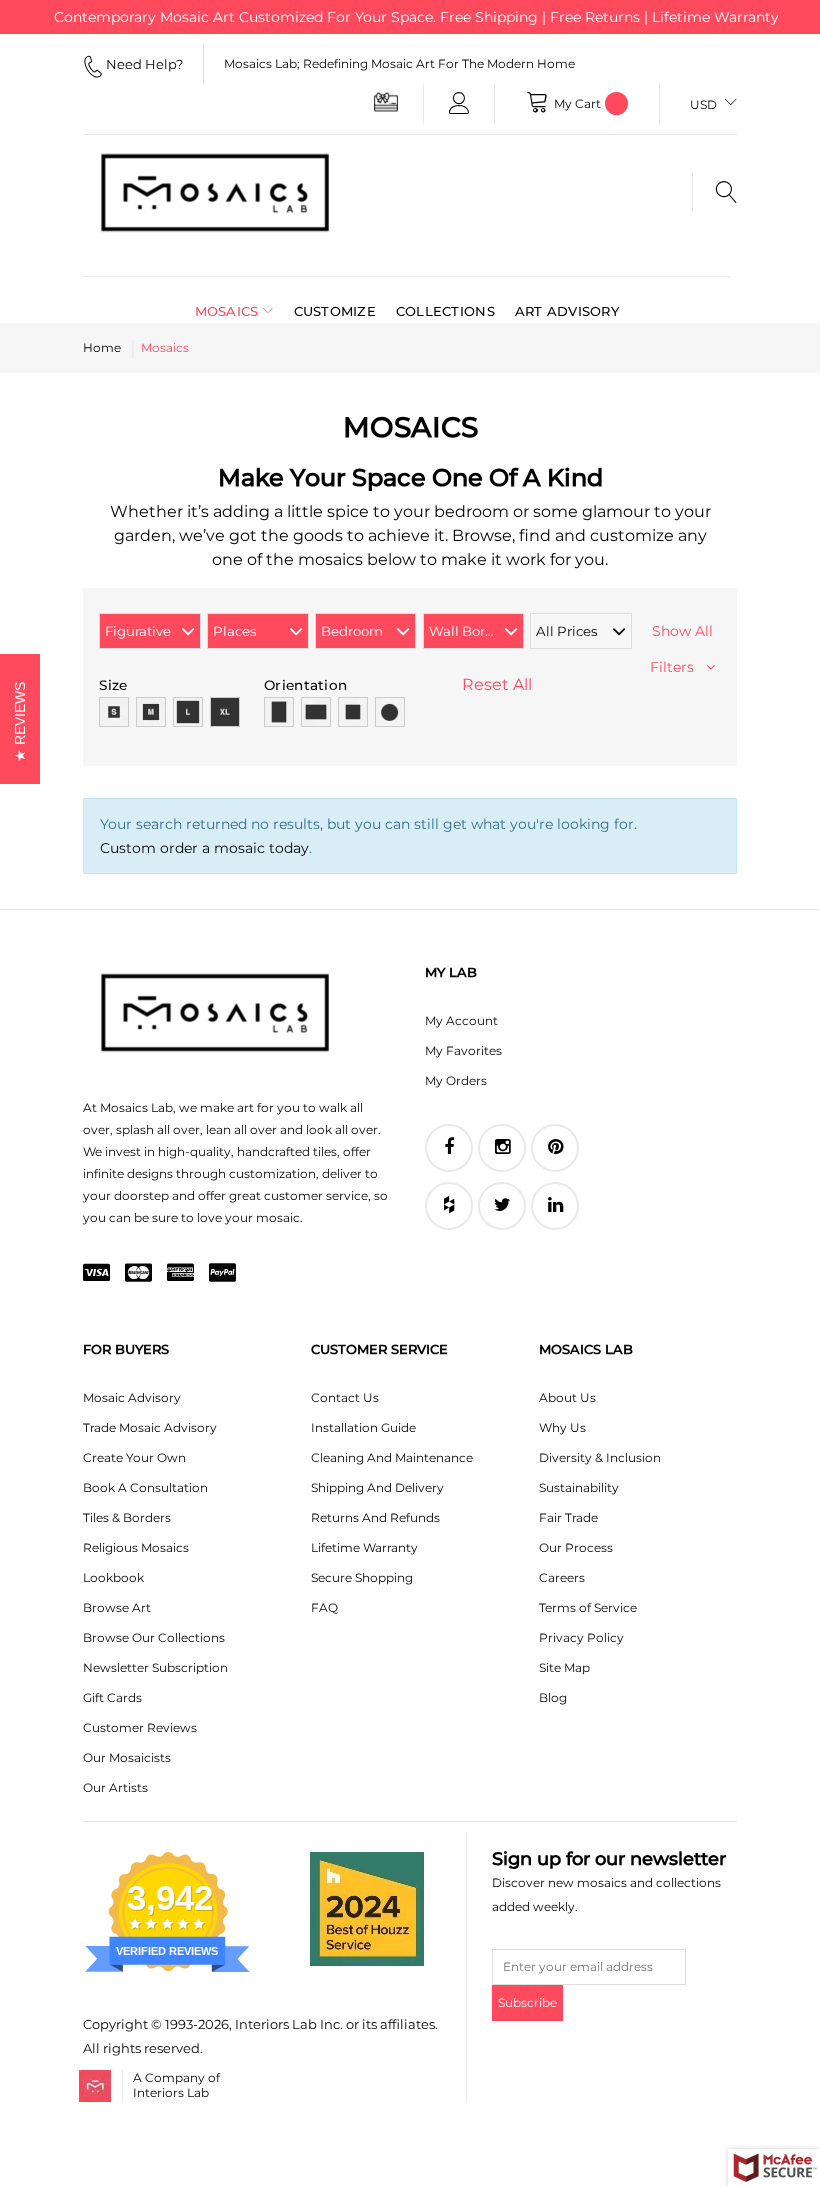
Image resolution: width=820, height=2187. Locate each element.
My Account (461, 1020)
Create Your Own (134, 1457)
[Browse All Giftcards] (386, 101)
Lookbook (113, 1577)
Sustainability (579, 1487)
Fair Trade (568, 1517)
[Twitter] (502, 1206)
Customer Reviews (140, 1727)
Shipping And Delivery (377, 1487)
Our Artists (115, 1787)
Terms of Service (588, 1607)
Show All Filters (681, 649)
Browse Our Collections (154, 1637)
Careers (562, 1577)
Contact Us (345, 1397)
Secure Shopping (362, 1577)
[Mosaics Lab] (215, 192)
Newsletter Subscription (155, 1667)
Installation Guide (363, 1427)
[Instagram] (502, 1148)
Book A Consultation (145, 1487)
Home (102, 347)
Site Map (564, 1667)
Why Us (562, 1427)
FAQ (324, 1607)
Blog (553, 1697)
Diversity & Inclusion (600, 1457)
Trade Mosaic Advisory (150, 1427)
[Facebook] (449, 1148)
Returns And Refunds (375, 1517)
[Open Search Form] (714, 192)
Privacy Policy (581, 1637)
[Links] (459, 104)
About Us (567, 1397)
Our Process (576, 1547)
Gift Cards (112, 1697)
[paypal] (222, 1274)
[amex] (180, 1274)
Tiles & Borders (127, 1517)
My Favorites (463, 1050)
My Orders (456, 1080)
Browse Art (117, 1607)
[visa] (96, 1274)
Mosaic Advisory (132, 1397)
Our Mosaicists (127, 1757)
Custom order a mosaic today (204, 848)
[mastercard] (138, 1274)
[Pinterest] (555, 1148)
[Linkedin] (555, 1206)
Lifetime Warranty (364, 1547)
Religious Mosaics (136, 1547)
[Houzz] (449, 1206)
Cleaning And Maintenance (392, 1457)
